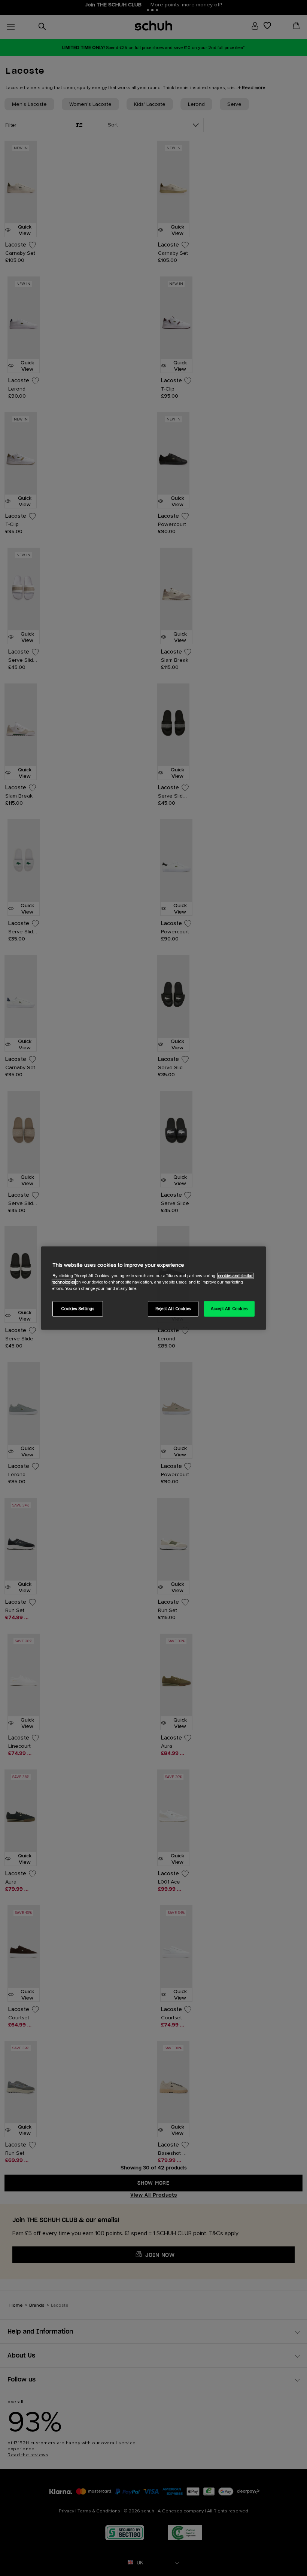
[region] (153, 1288)
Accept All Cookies (229, 1308)
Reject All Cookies (173, 1308)
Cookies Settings (77, 1308)
